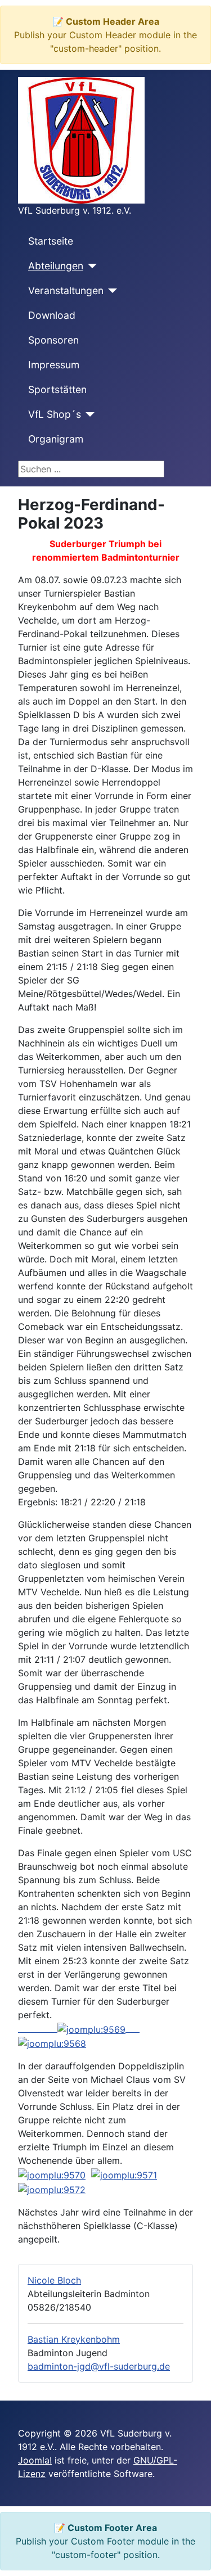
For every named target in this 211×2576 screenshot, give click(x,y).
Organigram (56, 439)
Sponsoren (53, 340)
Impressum (54, 365)
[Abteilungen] (90, 266)
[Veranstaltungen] (111, 291)
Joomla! (35, 2460)
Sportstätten (57, 389)
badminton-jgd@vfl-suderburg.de (99, 2366)
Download (52, 315)
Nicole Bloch (54, 2280)
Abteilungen (56, 266)
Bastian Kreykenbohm (74, 2339)
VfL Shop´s (55, 414)
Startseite (51, 241)
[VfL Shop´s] (88, 414)
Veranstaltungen (66, 290)
